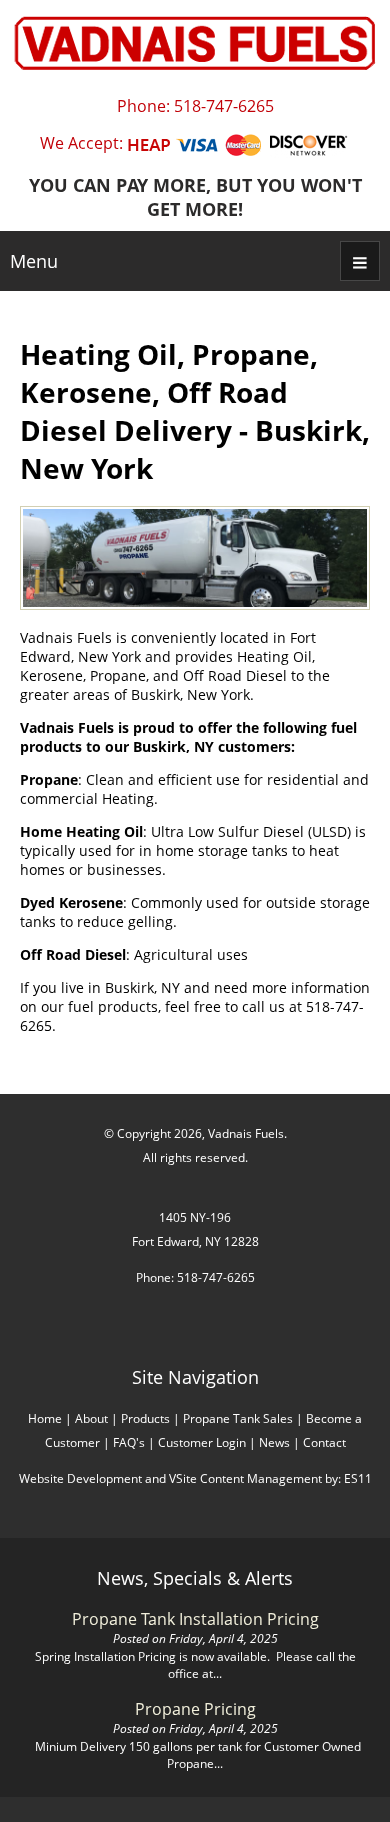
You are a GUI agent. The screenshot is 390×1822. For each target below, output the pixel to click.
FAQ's (129, 1442)
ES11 (358, 1478)
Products (145, 1418)
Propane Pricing (195, 1709)
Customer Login (202, 1442)
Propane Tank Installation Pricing (195, 1619)
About (91, 1418)
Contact (324, 1442)
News (274, 1442)
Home (45, 1418)
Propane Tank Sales (238, 1418)
